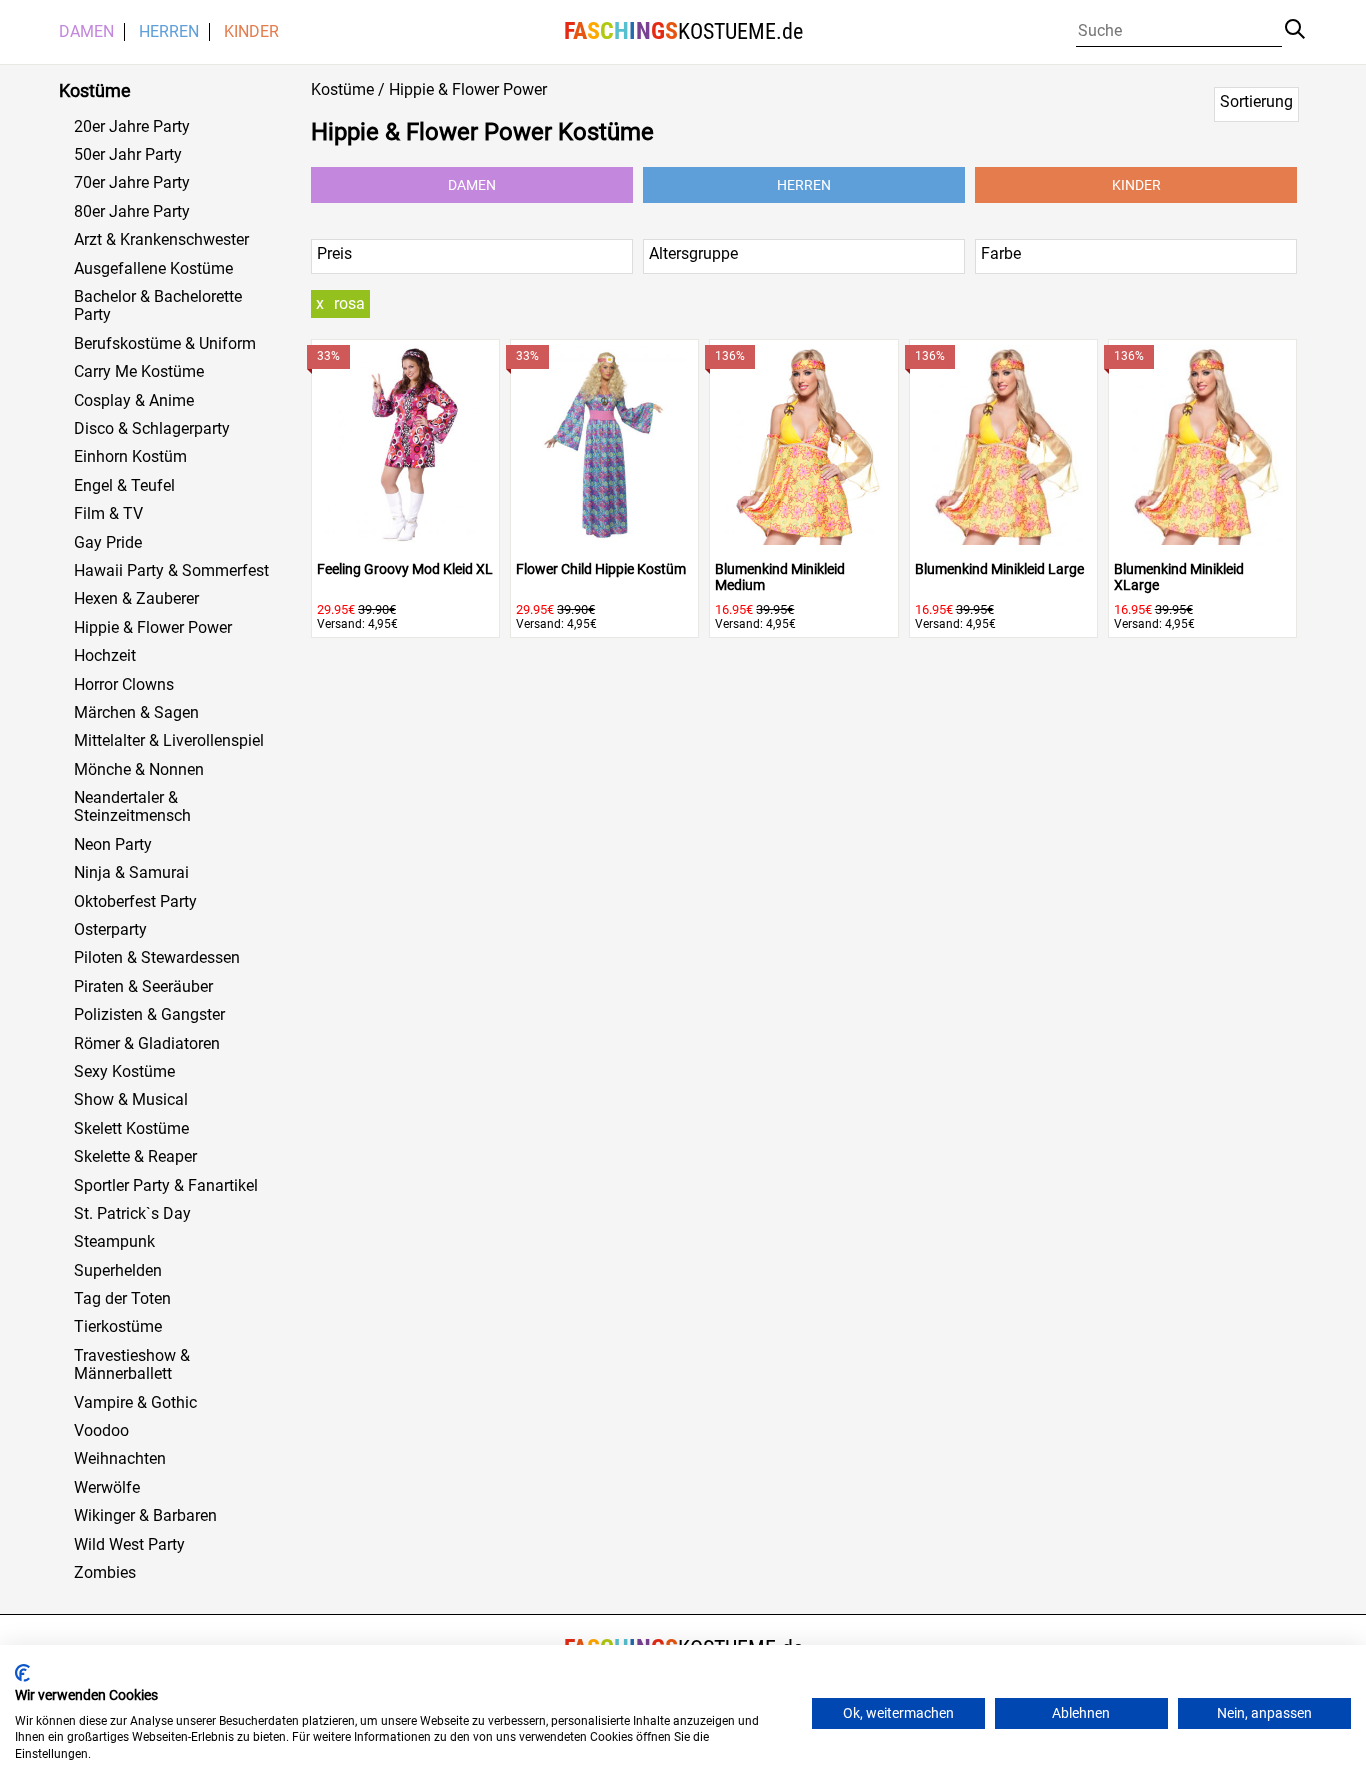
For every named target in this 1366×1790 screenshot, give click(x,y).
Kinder (251, 32)
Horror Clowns (124, 685)
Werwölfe (107, 1488)
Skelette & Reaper (135, 1157)
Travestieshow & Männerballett (132, 1365)
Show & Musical (131, 1100)
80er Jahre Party (132, 212)
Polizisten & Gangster (149, 1015)
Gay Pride (108, 543)
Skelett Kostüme (131, 1129)
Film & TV (108, 514)
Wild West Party (129, 1545)
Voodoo (101, 1431)
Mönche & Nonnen (139, 770)
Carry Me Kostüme (139, 372)
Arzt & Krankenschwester (161, 240)
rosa (349, 303)
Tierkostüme (118, 1327)
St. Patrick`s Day (132, 1214)
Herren (169, 32)
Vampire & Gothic (135, 1403)
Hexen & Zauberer (136, 599)
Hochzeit (105, 656)
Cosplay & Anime (134, 401)
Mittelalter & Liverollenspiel (169, 741)
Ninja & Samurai (131, 873)
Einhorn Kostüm (130, 457)
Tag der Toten (122, 1299)
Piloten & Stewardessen (157, 958)
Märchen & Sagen (136, 713)
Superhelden (118, 1271)
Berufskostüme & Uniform (165, 344)
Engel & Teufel (124, 486)
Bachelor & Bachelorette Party (158, 306)
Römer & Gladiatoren (147, 1044)
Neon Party (113, 845)
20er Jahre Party (132, 127)
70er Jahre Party (132, 183)
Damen (86, 32)
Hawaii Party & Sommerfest (171, 571)
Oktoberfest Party (135, 902)
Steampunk (114, 1242)
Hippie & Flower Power (153, 628)
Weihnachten (120, 1459)
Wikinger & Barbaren (145, 1516)
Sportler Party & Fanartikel (166, 1186)
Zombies (105, 1573)
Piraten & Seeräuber (143, 987)
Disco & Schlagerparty (152, 429)
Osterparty (110, 930)
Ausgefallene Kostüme (153, 269)
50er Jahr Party (128, 155)
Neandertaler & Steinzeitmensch (132, 807)
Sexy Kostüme (124, 1072)
